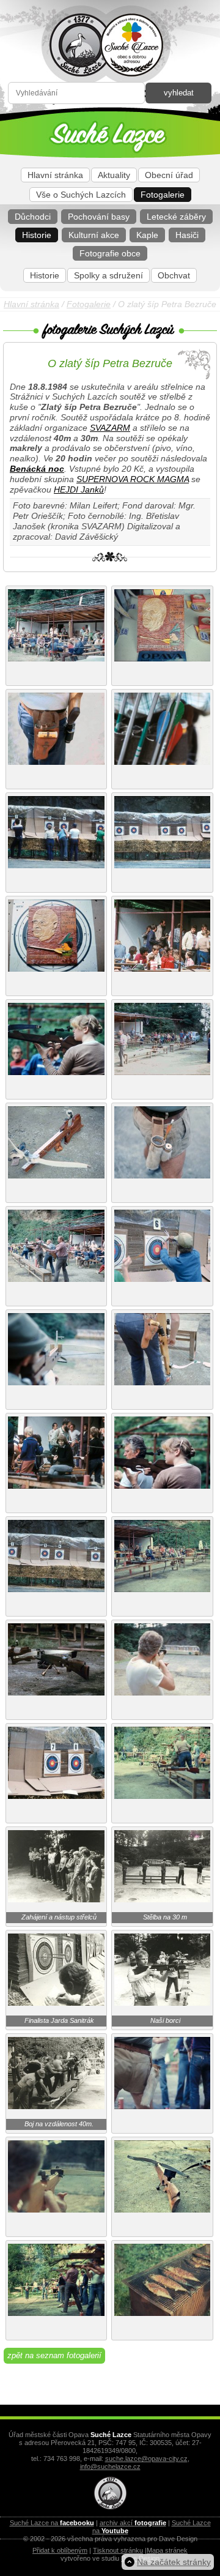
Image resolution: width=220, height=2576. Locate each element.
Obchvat (174, 275)
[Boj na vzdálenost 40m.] (56, 2106)
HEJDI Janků (79, 490)
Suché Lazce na (52, 2523)
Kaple (147, 235)
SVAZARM (110, 428)
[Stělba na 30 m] (163, 1899)
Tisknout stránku (118, 2550)
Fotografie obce (110, 253)
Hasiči (187, 235)
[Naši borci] (163, 2003)
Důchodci (33, 217)
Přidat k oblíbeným (60, 2550)
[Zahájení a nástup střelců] (56, 1899)
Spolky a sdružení (108, 275)
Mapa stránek (167, 2550)
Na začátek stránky (174, 2562)
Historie (37, 235)
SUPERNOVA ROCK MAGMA (133, 479)
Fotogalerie (163, 195)
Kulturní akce (94, 235)
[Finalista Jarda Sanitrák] (56, 2003)
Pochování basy (99, 217)
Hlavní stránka (55, 175)
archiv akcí (133, 2523)
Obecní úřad (169, 175)
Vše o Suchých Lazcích (81, 195)
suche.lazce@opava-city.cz (146, 2459)
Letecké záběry (176, 217)
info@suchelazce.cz (110, 2466)
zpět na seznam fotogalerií (54, 2355)
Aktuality (114, 175)
